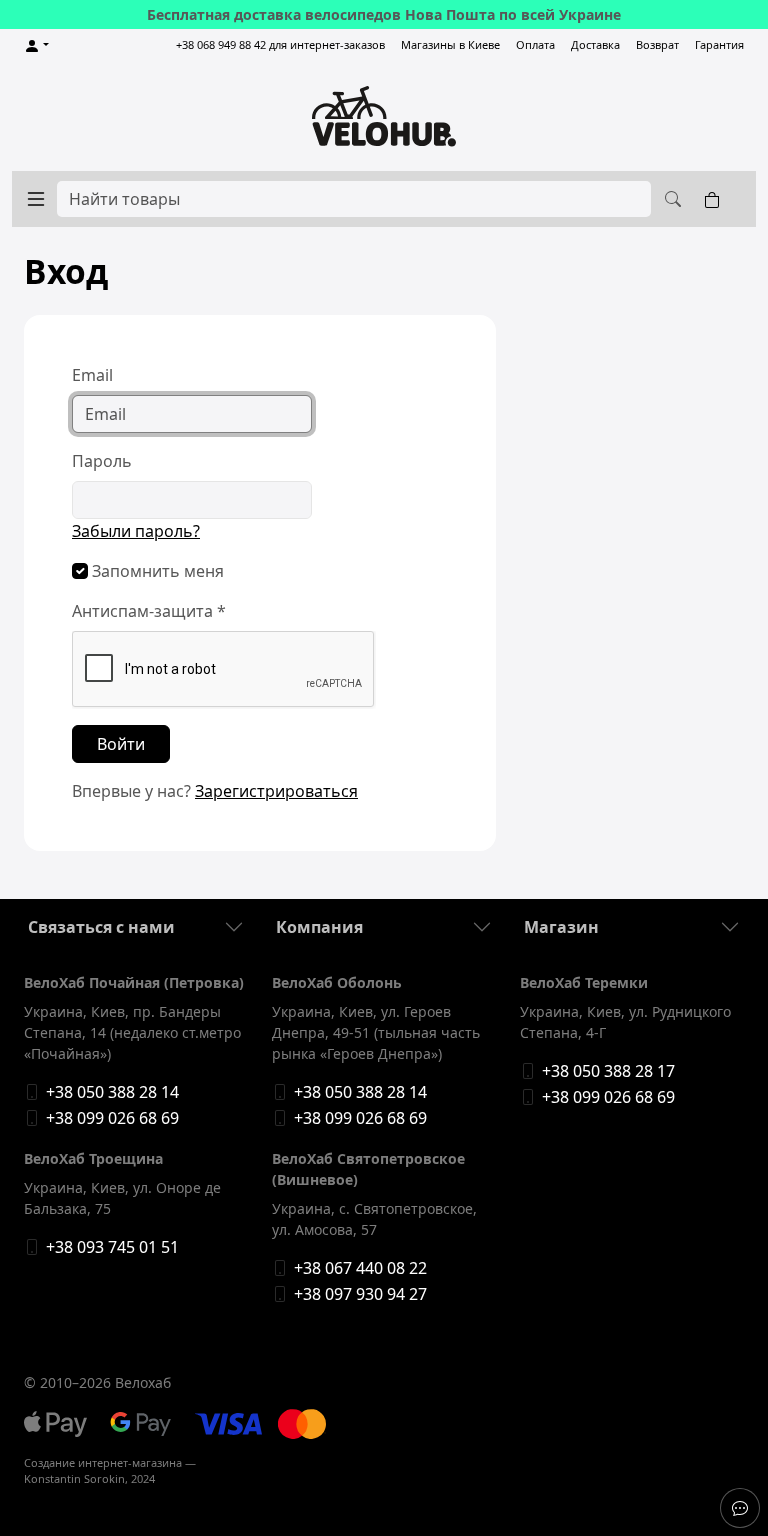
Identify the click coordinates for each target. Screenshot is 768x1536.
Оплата (535, 44)
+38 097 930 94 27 (360, 1294)
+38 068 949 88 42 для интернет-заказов (280, 44)
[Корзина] (716, 199)
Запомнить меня (156, 571)
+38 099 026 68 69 (112, 1118)
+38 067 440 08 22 (360, 1268)
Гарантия (719, 44)
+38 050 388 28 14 (112, 1092)
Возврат (657, 44)
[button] (36, 45)
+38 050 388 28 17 (608, 1071)
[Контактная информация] (740, 1508)
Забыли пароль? (136, 531)
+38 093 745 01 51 (112, 1247)
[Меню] (36, 199)
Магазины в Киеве (450, 44)
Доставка (595, 44)
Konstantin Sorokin (74, 1478)
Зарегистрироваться (276, 791)
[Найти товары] (670, 199)
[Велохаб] (384, 116)
